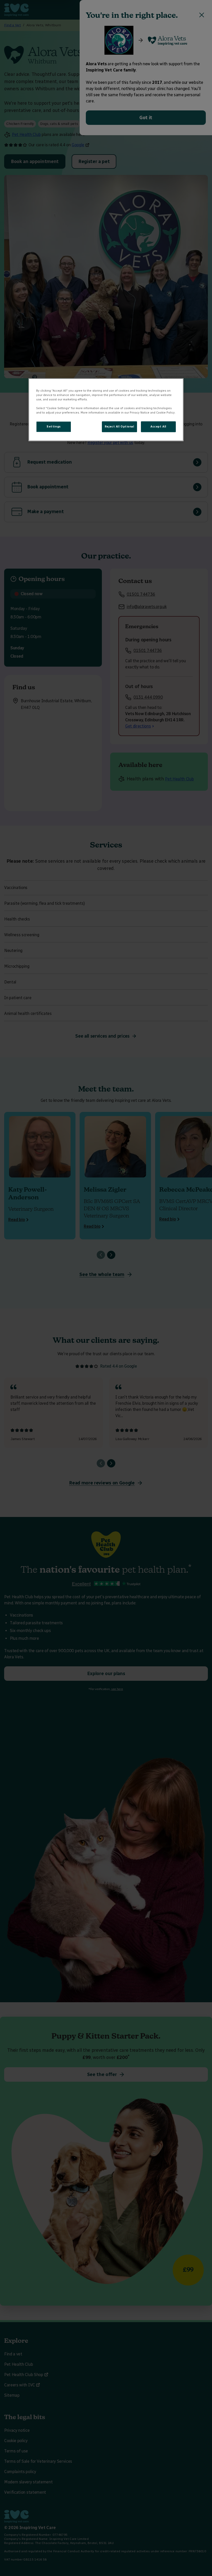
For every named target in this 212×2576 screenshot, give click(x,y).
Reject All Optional (119, 426)
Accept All (158, 426)
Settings (54, 426)
